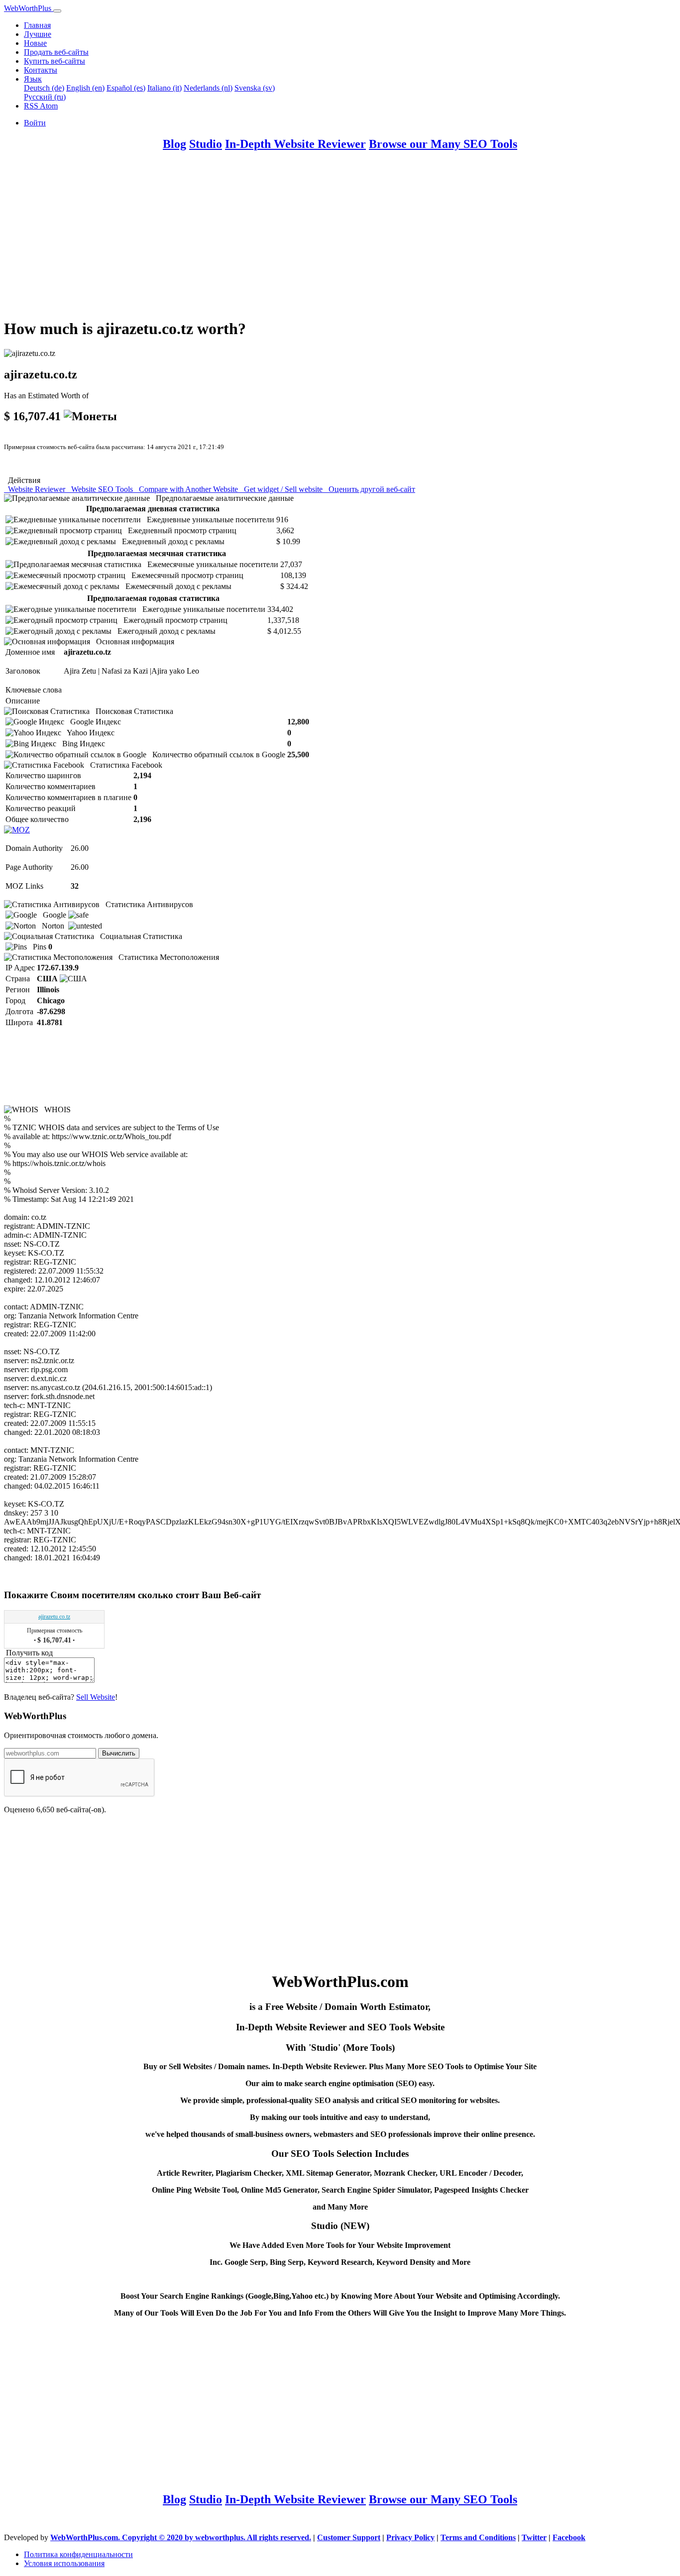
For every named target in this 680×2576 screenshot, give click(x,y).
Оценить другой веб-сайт (370, 489)
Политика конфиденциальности (78, 2554)
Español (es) (126, 88)
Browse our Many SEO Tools (443, 144)
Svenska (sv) (255, 88)
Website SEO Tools (101, 489)
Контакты (41, 70)
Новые (35, 43)
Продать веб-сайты (56, 52)
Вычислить (119, 1753)
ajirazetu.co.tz (54, 1617)
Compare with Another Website (187, 489)
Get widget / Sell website (282, 489)
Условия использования (64, 2563)
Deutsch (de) (44, 88)
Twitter (534, 2537)
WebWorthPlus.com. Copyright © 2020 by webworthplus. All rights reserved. (181, 2537)
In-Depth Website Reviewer (295, 144)
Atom (49, 106)
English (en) (85, 88)
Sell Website (96, 1697)
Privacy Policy (410, 2537)
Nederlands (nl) (208, 88)
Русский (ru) (45, 97)
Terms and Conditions (478, 2537)
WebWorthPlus (29, 8)
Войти (35, 123)
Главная (37, 25)
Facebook (569, 2537)
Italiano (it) (165, 88)
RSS (32, 106)
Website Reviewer (36, 489)
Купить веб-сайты (55, 61)
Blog (174, 144)
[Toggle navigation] (57, 11)
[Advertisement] (303, 239)
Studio (206, 144)
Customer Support (349, 2537)
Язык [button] (33, 79)
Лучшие (38, 34)
